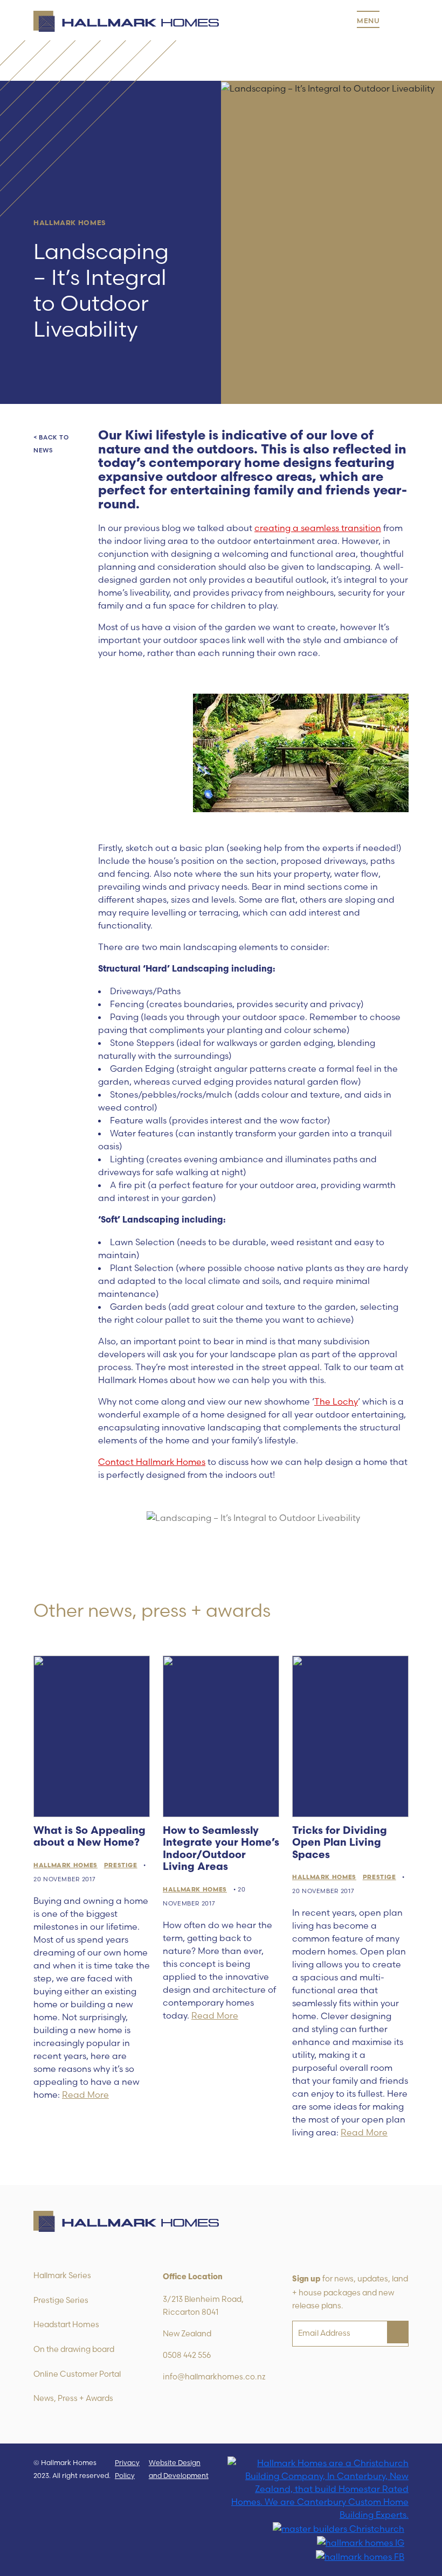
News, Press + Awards (73, 2398)
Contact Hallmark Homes (152, 1462)
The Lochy (336, 1401)
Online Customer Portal (77, 2374)
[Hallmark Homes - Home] (126, 22)
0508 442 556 (187, 2355)
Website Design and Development (179, 2469)
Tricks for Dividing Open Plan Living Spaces (340, 1844)
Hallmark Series (62, 2275)
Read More (85, 2095)
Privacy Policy (127, 2469)
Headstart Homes (66, 2324)
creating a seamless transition (318, 528)
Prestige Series (61, 2300)
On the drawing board (74, 2349)
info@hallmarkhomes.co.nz (214, 2377)
